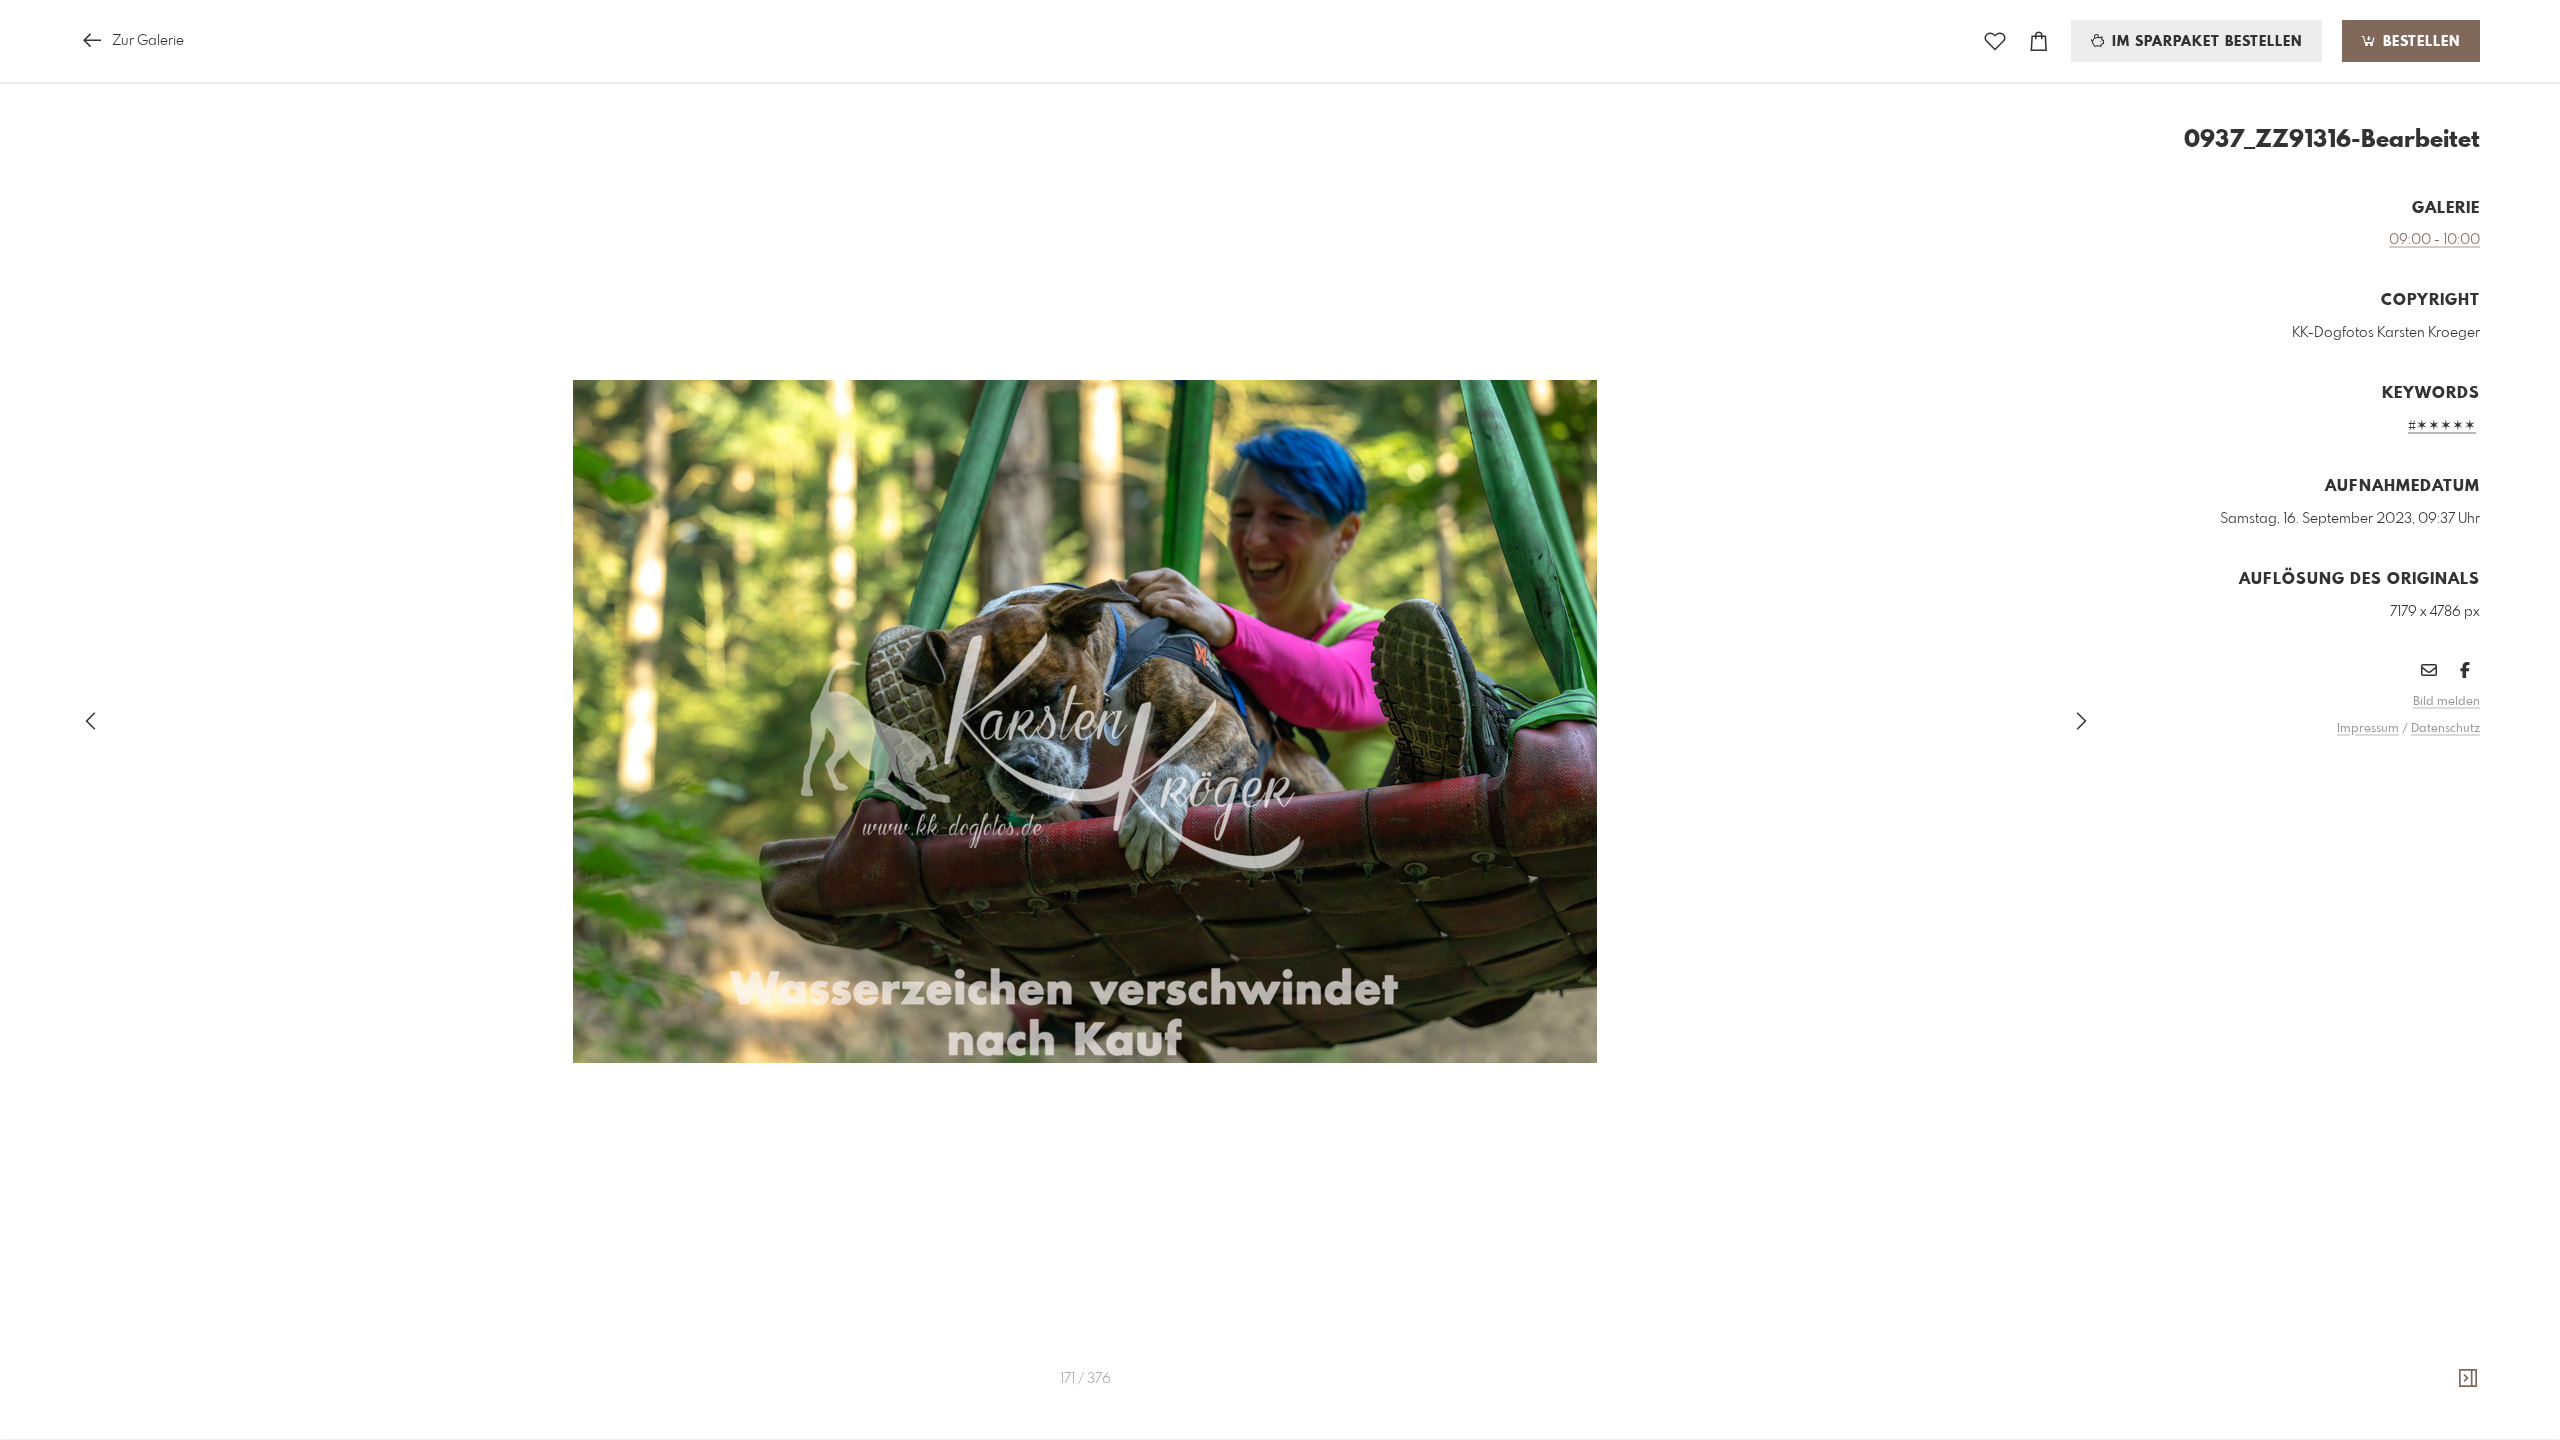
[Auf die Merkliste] (1995, 41)
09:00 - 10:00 (2434, 240)
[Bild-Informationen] (2468, 1379)
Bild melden (2446, 702)
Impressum (2368, 729)
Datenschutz (2445, 729)
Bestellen (2419, 42)
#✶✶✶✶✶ (2442, 426)
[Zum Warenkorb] (2039, 41)
